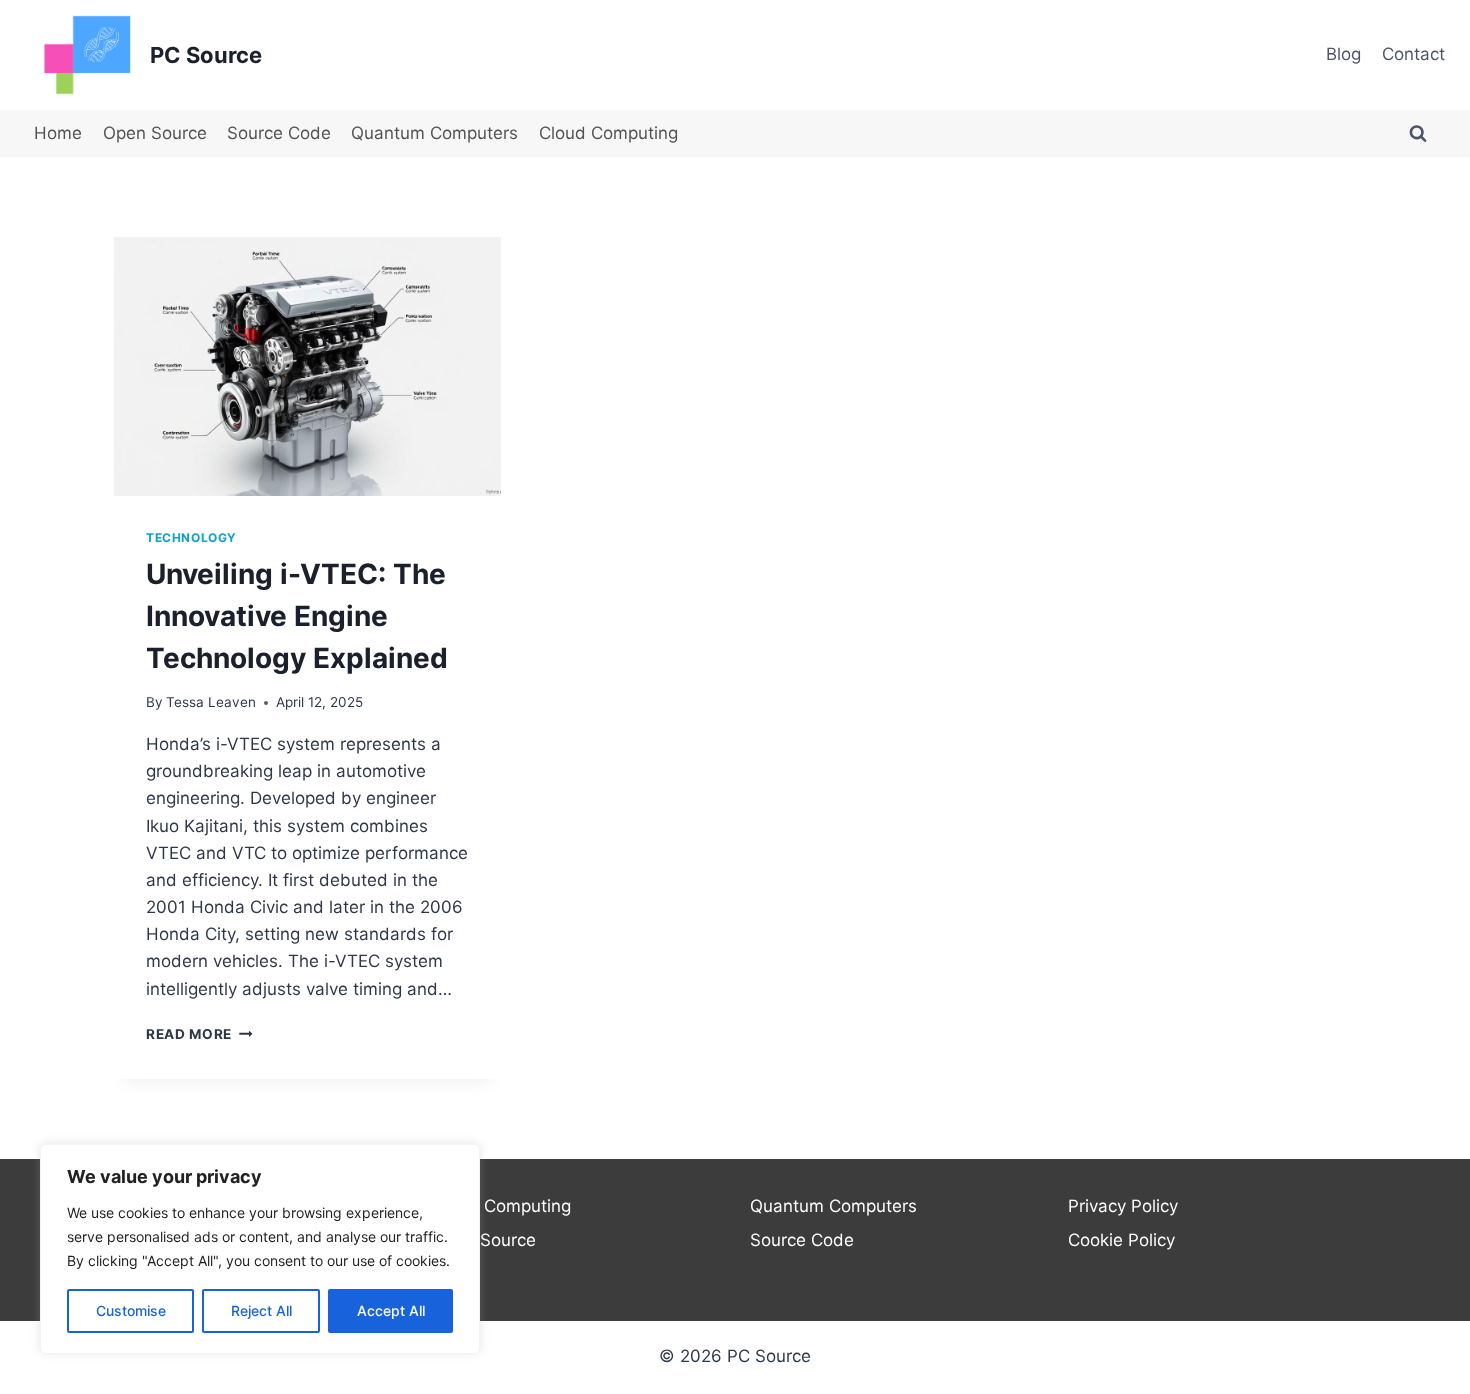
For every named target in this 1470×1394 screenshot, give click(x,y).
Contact (1413, 54)
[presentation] (307, 366)
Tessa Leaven (211, 702)
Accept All (391, 1310)
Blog (1343, 54)
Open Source (155, 133)
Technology (191, 537)
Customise (131, 1310)
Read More (199, 1034)
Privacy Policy (1123, 1206)
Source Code (279, 133)
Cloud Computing (608, 133)
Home (58, 133)
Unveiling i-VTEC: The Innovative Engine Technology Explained (297, 616)
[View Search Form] (1418, 134)
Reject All (261, 1310)
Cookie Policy (1121, 1240)
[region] (260, 1249)
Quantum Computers (434, 133)
